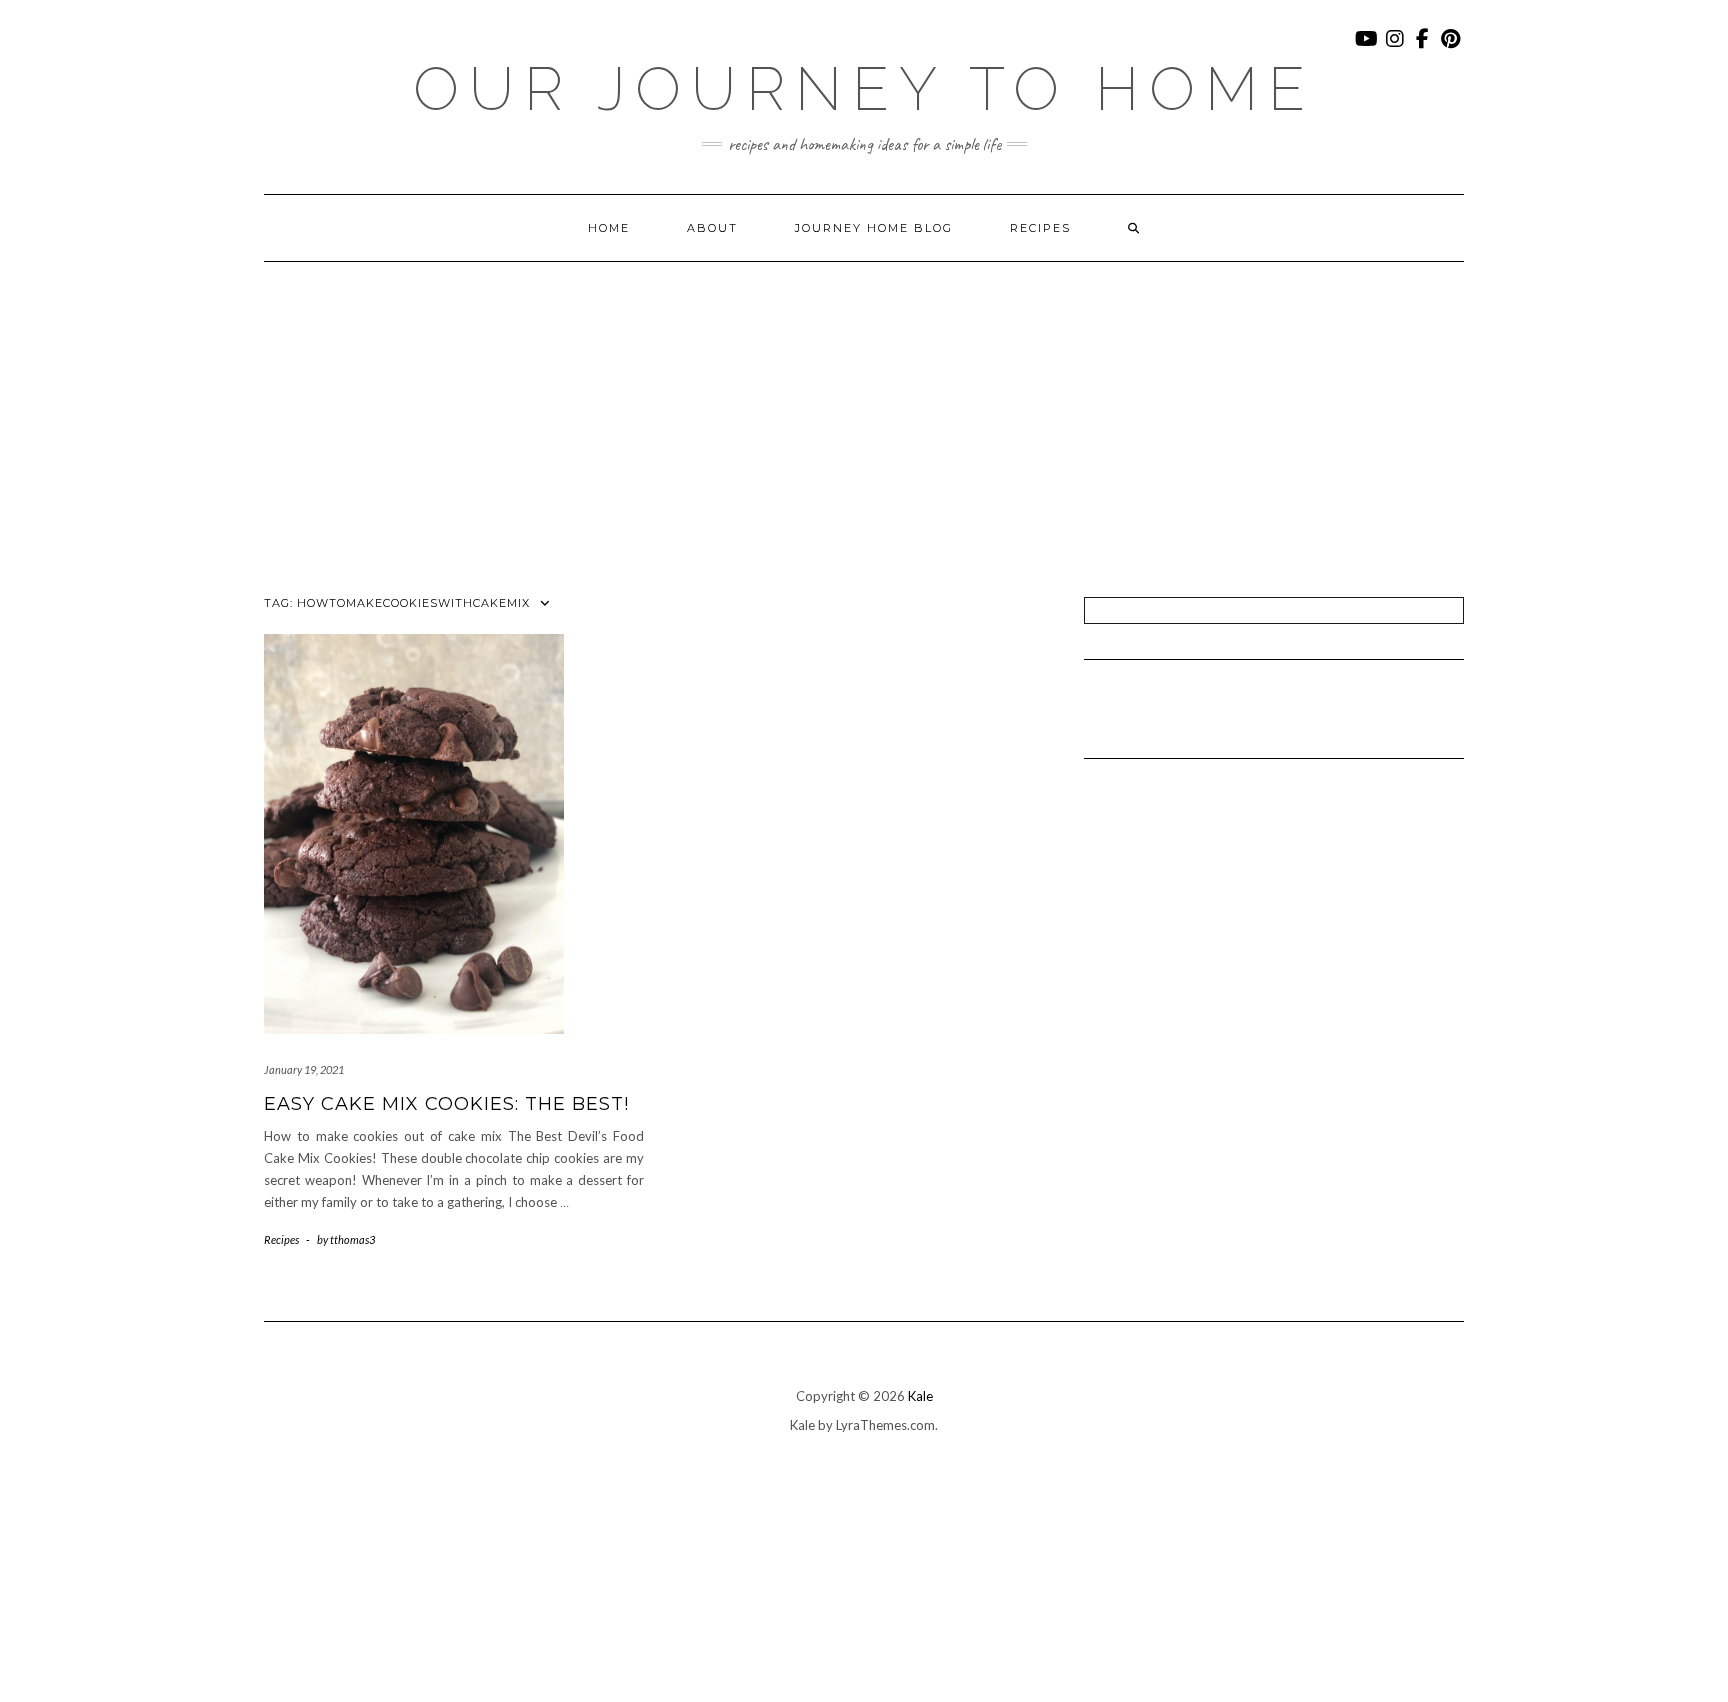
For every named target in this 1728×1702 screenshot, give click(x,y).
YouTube (1367, 48)
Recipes (1040, 228)
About (712, 228)
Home (609, 228)
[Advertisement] (864, 412)
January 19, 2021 (304, 1069)
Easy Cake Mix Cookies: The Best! (446, 1104)
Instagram (1395, 48)
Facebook (1423, 48)
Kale (920, 1396)
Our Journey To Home (864, 89)
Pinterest (1451, 48)
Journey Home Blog (874, 228)
